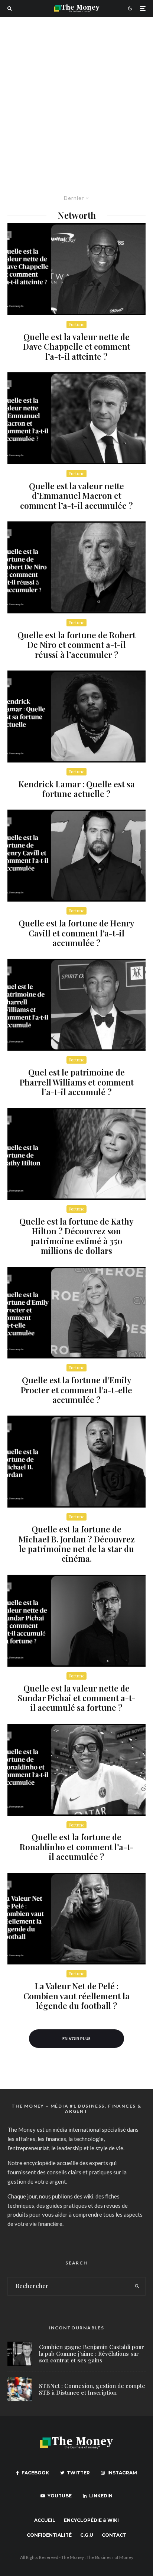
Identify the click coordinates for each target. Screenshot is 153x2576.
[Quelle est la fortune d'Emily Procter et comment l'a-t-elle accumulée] (76, 1313)
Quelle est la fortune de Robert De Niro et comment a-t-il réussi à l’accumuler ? (76, 645)
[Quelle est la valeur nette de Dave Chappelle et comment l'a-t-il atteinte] (76, 269)
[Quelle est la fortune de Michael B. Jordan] (76, 1462)
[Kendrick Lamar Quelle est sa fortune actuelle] (76, 717)
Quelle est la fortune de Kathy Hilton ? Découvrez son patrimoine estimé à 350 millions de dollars (76, 1236)
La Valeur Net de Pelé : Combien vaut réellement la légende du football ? (76, 1996)
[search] (137, 2286)
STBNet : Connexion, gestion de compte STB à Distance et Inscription (92, 2389)
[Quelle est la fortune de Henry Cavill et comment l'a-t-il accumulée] (76, 856)
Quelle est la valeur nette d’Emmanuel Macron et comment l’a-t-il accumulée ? (76, 496)
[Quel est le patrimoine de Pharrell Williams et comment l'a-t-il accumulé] (76, 1005)
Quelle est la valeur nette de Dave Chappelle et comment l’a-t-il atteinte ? (77, 347)
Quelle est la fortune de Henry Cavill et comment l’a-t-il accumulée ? (76, 933)
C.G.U (87, 2535)
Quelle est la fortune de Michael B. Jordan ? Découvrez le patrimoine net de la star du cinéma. (77, 1544)
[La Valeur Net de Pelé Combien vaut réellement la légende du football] (76, 1919)
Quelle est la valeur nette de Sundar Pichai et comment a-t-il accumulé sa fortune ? (77, 1698)
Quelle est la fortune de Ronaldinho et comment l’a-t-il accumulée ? (77, 1847)
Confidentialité (49, 2535)
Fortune (76, 324)
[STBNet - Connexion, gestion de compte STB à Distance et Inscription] (19, 2389)
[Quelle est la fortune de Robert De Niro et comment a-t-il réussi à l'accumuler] (76, 567)
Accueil (45, 2520)
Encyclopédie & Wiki (91, 2520)
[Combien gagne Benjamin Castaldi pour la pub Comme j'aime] (19, 2354)
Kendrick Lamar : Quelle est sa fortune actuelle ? (77, 789)
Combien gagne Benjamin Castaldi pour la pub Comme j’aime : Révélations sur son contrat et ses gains (92, 2353)
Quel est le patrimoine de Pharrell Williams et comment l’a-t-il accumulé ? (77, 1082)
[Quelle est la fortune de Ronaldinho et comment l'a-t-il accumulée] (76, 1770)
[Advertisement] (76, 97)
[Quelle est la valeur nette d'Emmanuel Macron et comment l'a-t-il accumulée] (76, 418)
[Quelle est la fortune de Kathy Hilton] (76, 1154)
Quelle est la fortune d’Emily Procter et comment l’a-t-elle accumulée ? (76, 1390)
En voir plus (77, 2038)
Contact (114, 2535)
